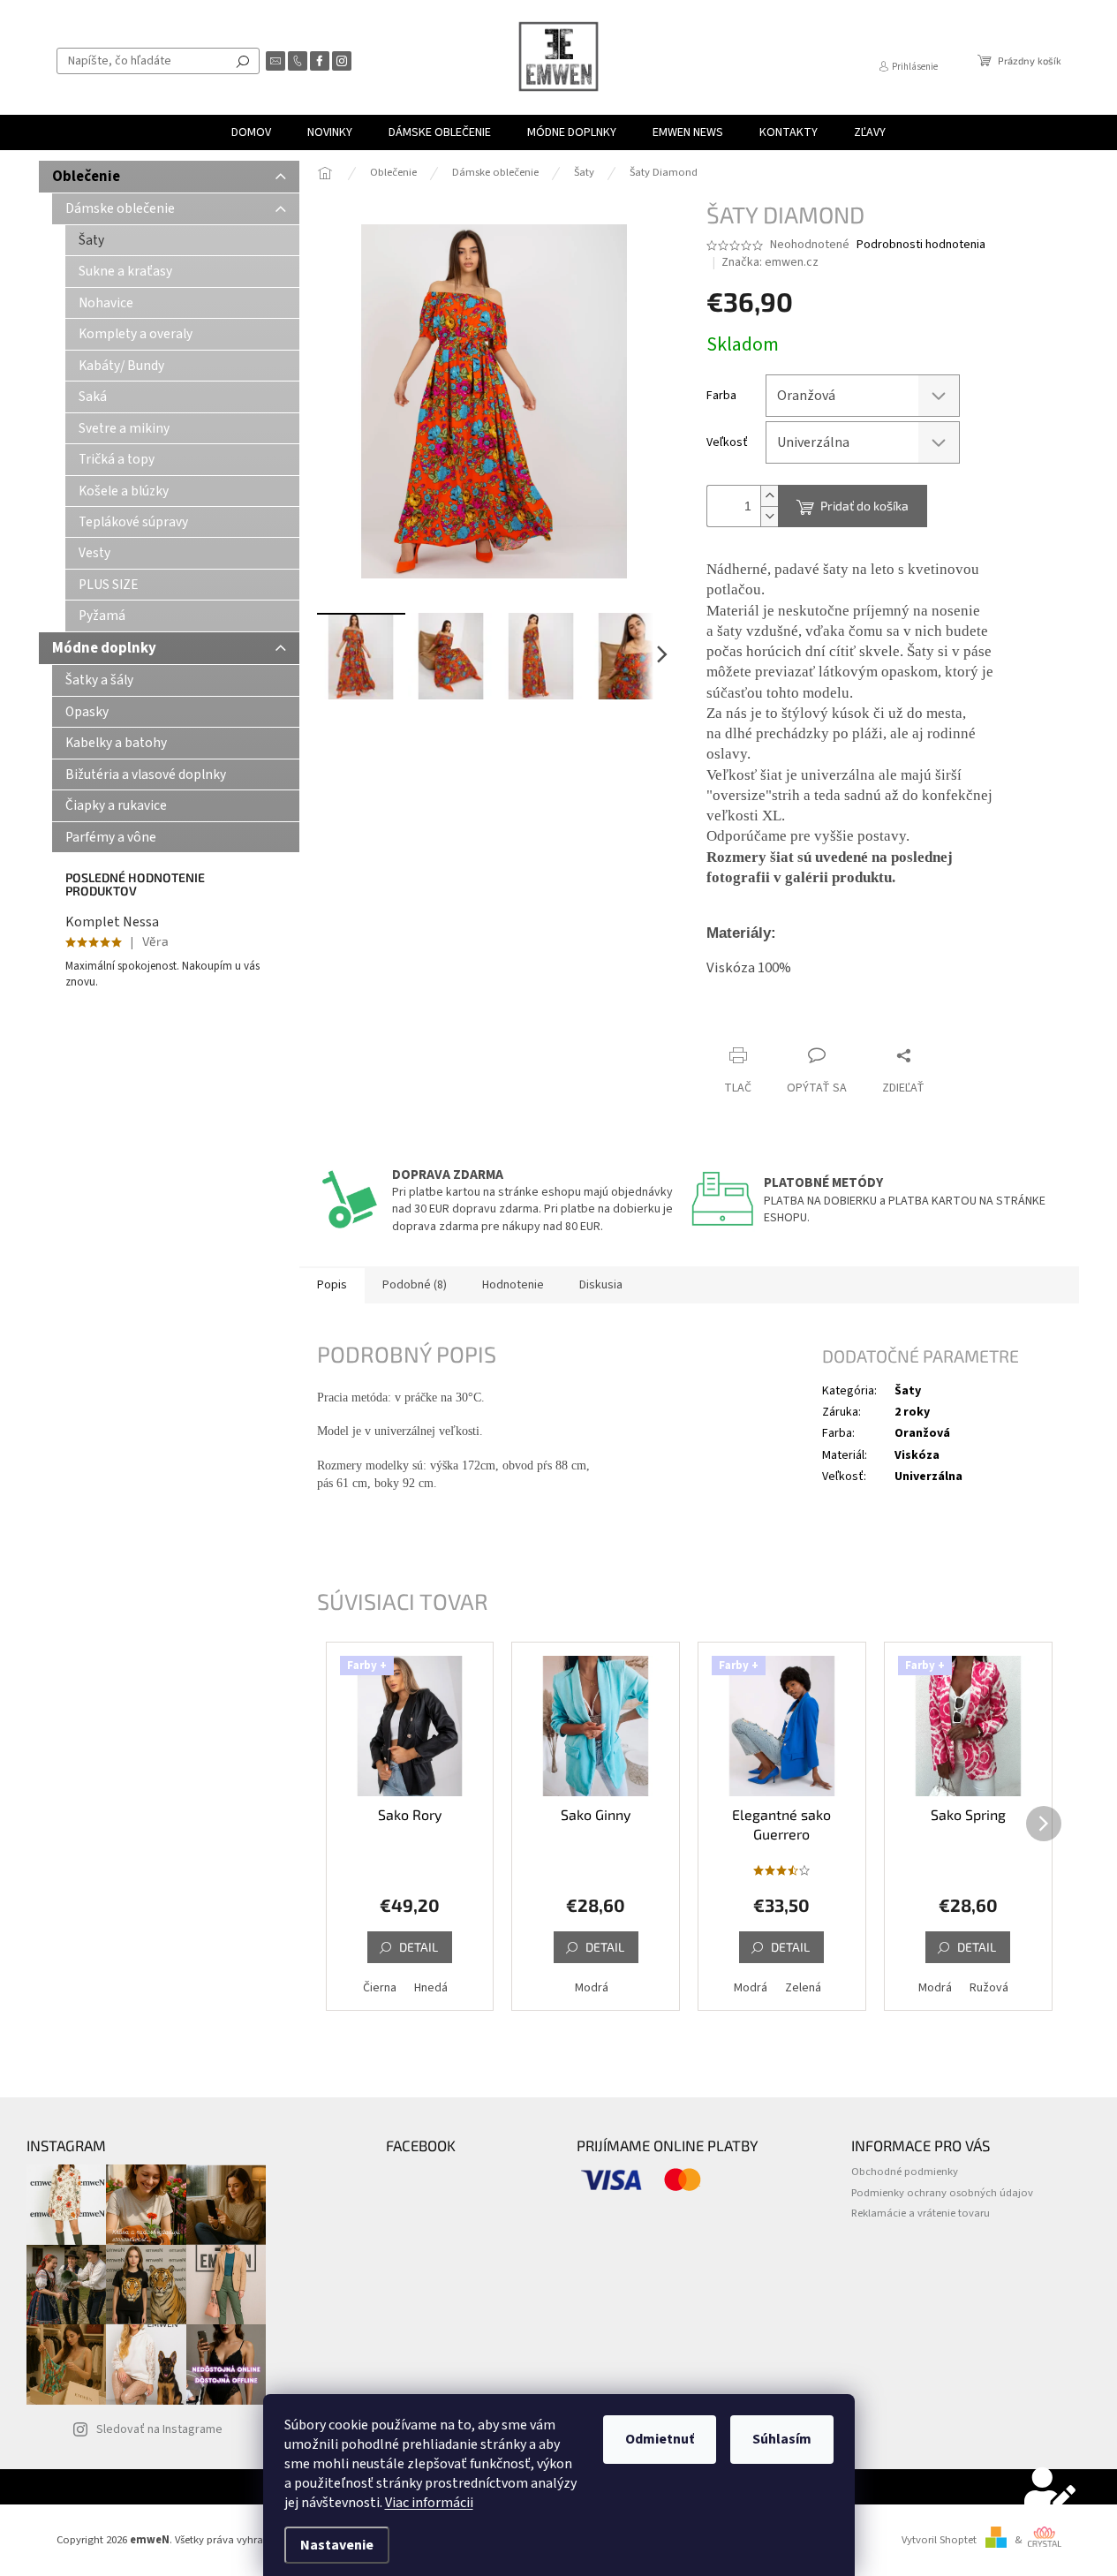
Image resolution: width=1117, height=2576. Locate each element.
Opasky (87, 712)
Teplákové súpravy (133, 522)
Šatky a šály (99, 680)
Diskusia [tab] (601, 1285)
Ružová (989, 1988)
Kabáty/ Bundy (121, 366)
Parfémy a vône (111, 837)
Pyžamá (102, 616)
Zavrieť (825, 1021)
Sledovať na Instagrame (159, 2429)
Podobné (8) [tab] (415, 1285)
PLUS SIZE (109, 585)
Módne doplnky (104, 648)
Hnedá (431, 1988)
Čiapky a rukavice (116, 805)
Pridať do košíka (864, 506)
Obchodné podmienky (905, 2172)
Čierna (380, 1988)
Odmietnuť (660, 2439)
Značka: (770, 262)
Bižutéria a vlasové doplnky (146, 774)
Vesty (94, 553)
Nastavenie (337, 2545)
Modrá (592, 1988)
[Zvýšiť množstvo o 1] (769, 496)
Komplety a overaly (136, 334)
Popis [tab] (332, 1285)
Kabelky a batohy (116, 743)
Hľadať (243, 61)
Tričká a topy (117, 459)
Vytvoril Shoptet (939, 2540)
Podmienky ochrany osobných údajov (942, 2193)
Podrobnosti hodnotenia (921, 245)
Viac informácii (429, 2503)
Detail (419, 1947)
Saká (93, 397)
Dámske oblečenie (120, 208)
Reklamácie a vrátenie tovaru (921, 2213)
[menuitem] (251, 132)
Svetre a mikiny (124, 428)
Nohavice (106, 303)
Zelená (803, 1988)
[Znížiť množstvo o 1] (769, 516)
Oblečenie (86, 177)
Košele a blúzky (124, 491)
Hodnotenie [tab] (513, 1285)
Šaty (91, 240)
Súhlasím (782, 2439)
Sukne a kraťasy (125, 271)
